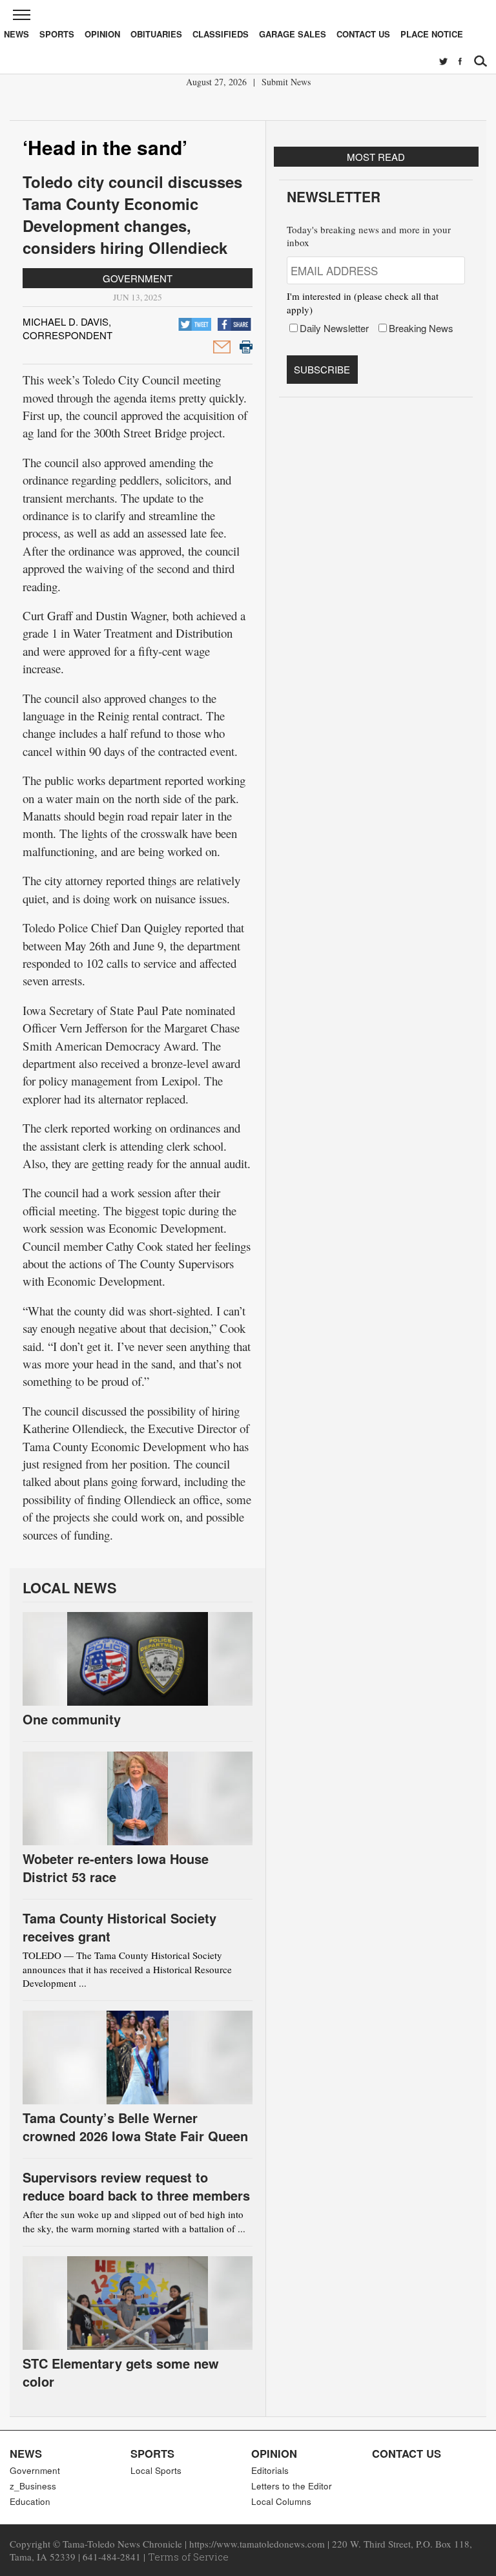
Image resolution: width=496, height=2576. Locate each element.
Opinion (102, 34)
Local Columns (281, 2501)
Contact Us (363, 34)
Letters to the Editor (292, 2486)
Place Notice (432, 34)
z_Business (33, 2486)
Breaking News (421, 328)
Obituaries (156, 34)
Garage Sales (293, 34)
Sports (57, 34)
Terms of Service (188, 2557)
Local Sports (156, 2470)
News (16, 34)
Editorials (270, 2470)
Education (30, 2501)
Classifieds (221, 34)
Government (138, 278)
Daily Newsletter (334, 328)
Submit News (286, 82)
